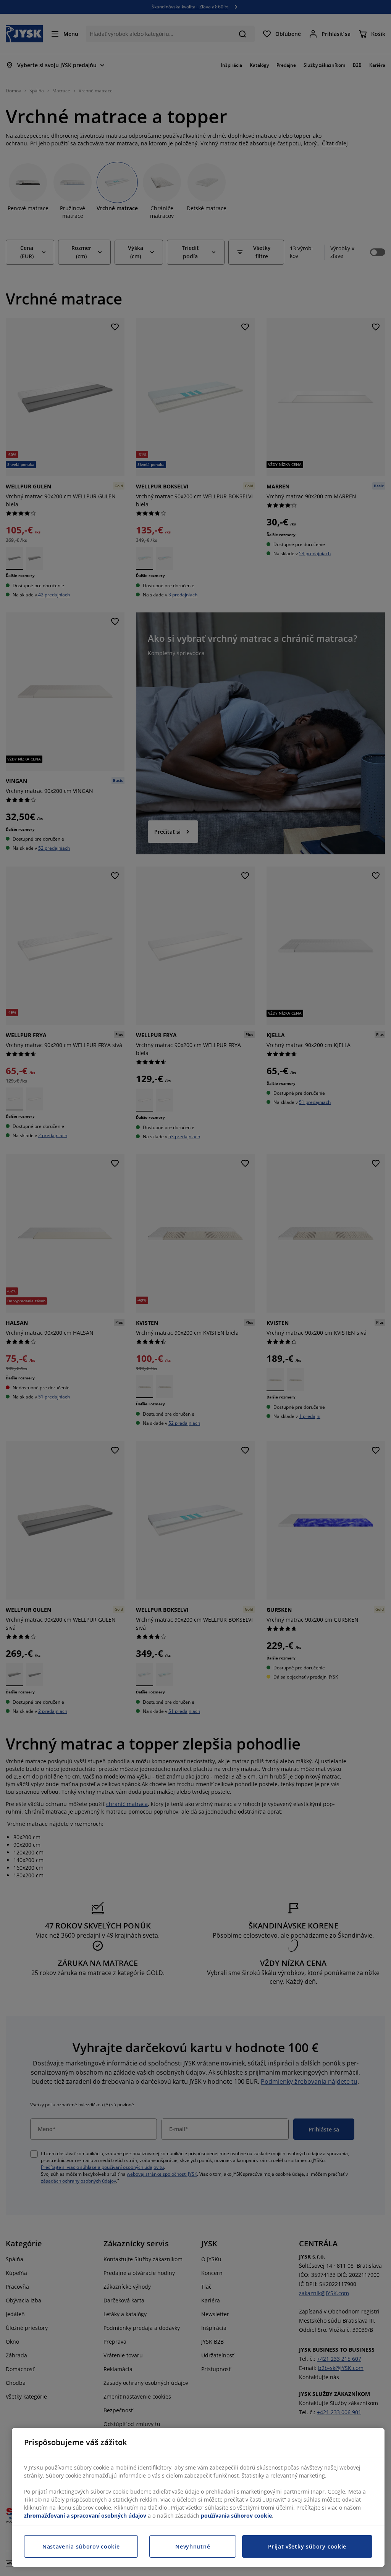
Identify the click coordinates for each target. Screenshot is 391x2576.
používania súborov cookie (236, 2516)
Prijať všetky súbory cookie (307, 2546)
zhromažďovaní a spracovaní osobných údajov (85, 2516)
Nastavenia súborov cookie (81, 2546)
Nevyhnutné (193, 2546)
